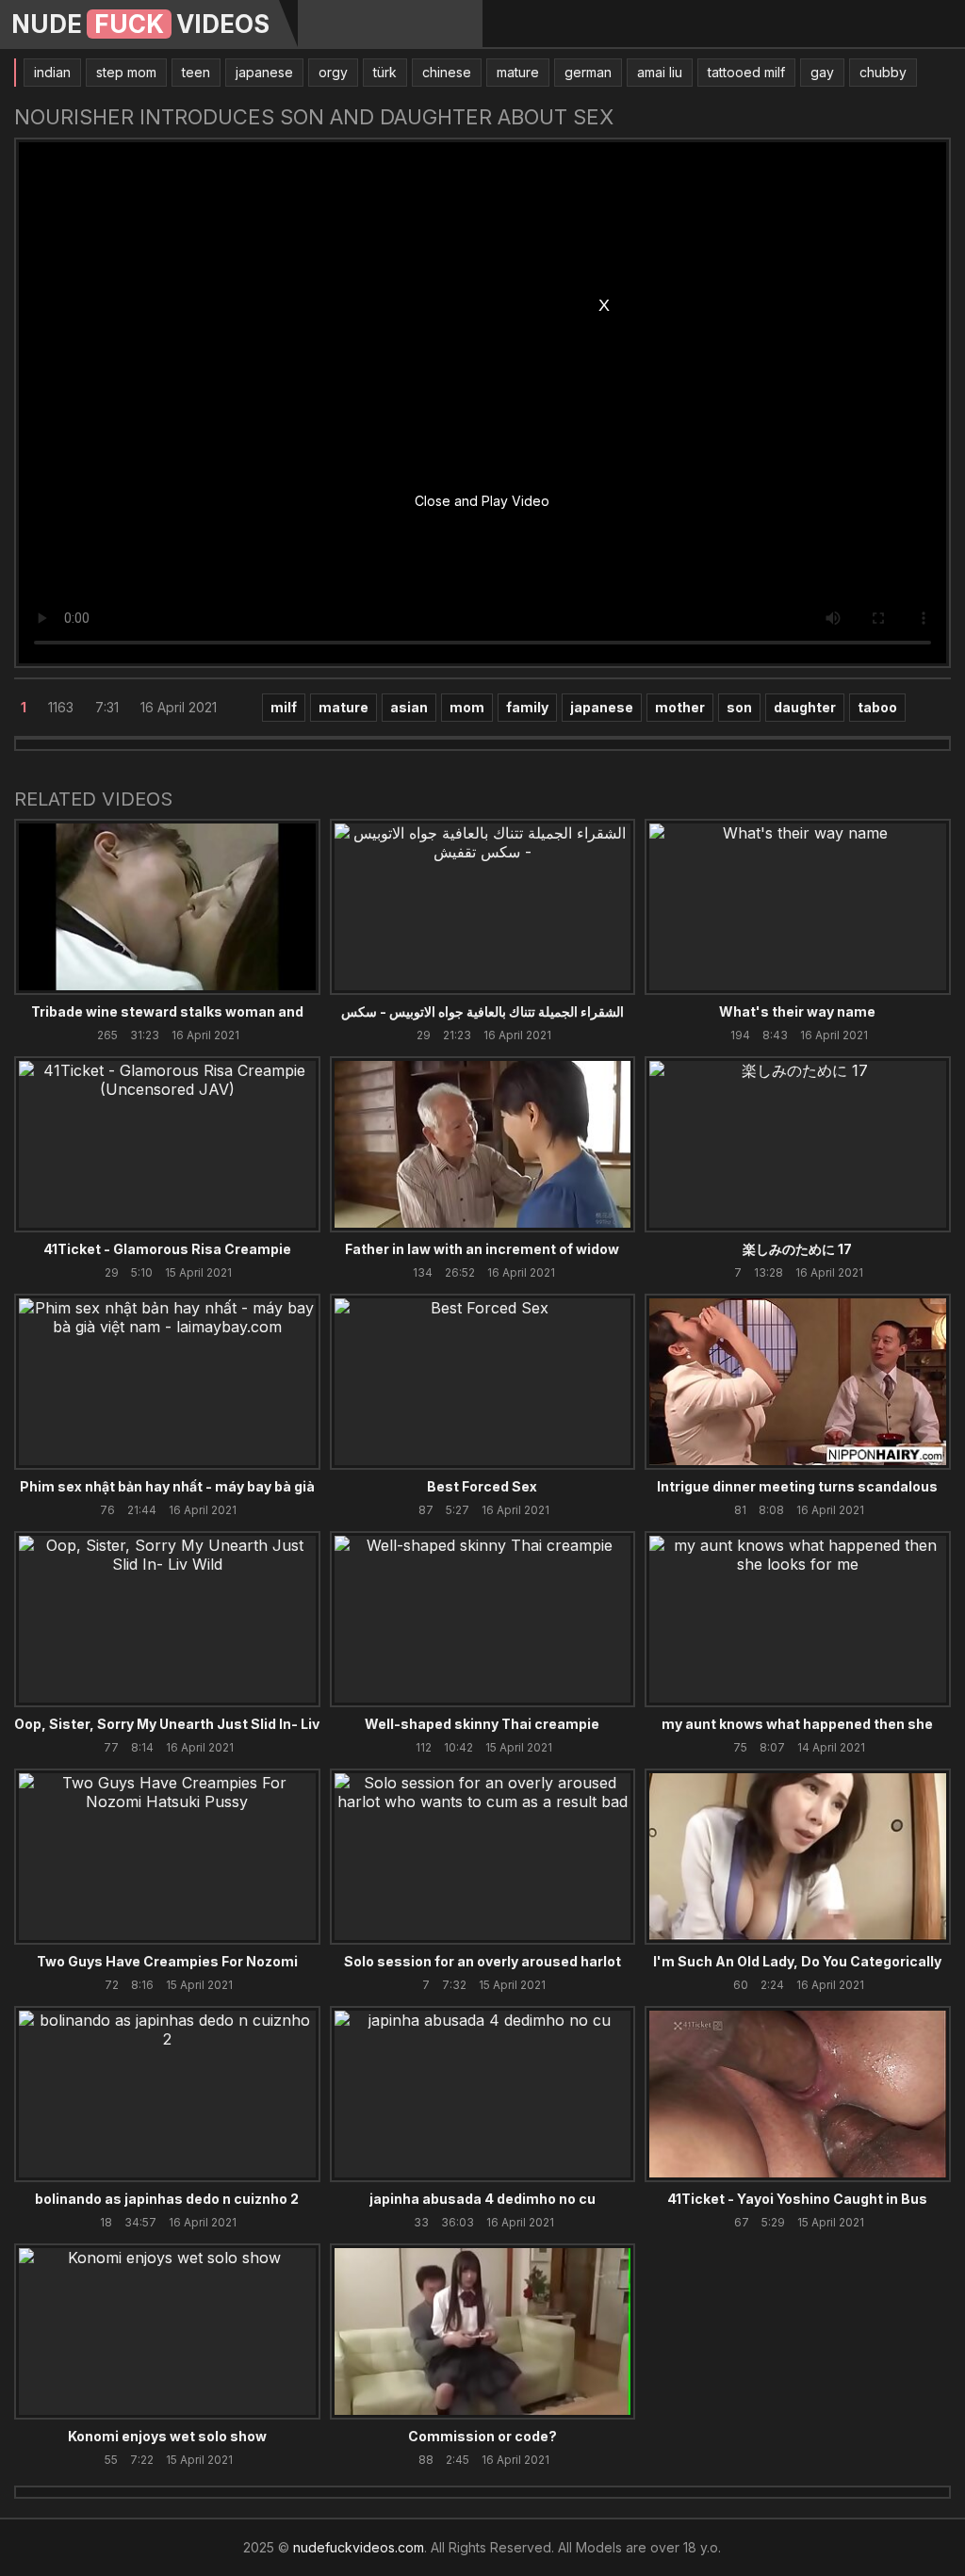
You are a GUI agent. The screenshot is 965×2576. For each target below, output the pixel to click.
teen (196, 72)
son (739, 707)
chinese (447, 72)
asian (409, 707)
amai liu (660, 72)
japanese (264, 72)
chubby (883, 72)
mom (467, 707)
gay (822, 72)
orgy (333, 72)
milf (284, 707)
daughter (805, 707)
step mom (126, 72)
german (588, 72)
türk (385, 72)
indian (52, 72)
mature (518, 72)
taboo (877, 707)
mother (680, 707)
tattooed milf (746, 72)
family (527, 707)
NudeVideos (140, 24)
